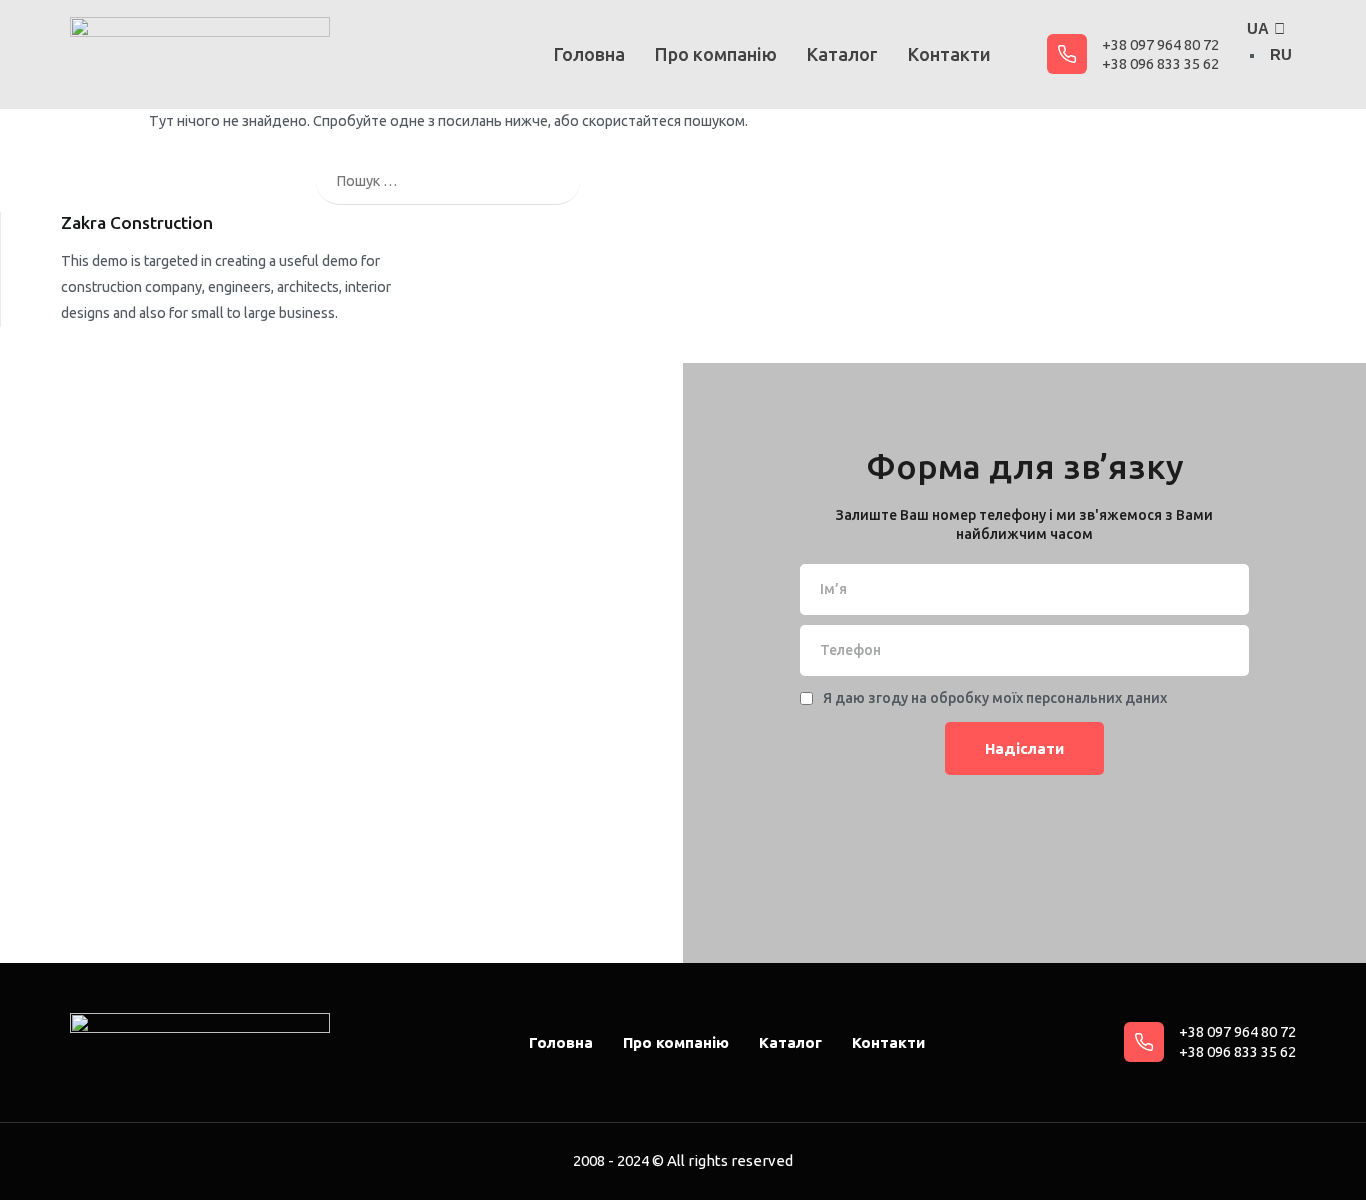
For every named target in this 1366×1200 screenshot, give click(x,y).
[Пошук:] (448, 181)
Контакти (949, 54)
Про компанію (716, 54)
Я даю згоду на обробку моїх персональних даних (995, 698)
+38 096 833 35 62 (1160, 63)
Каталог (842, 54)
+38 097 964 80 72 (1160, 44)
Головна (589, 54)
